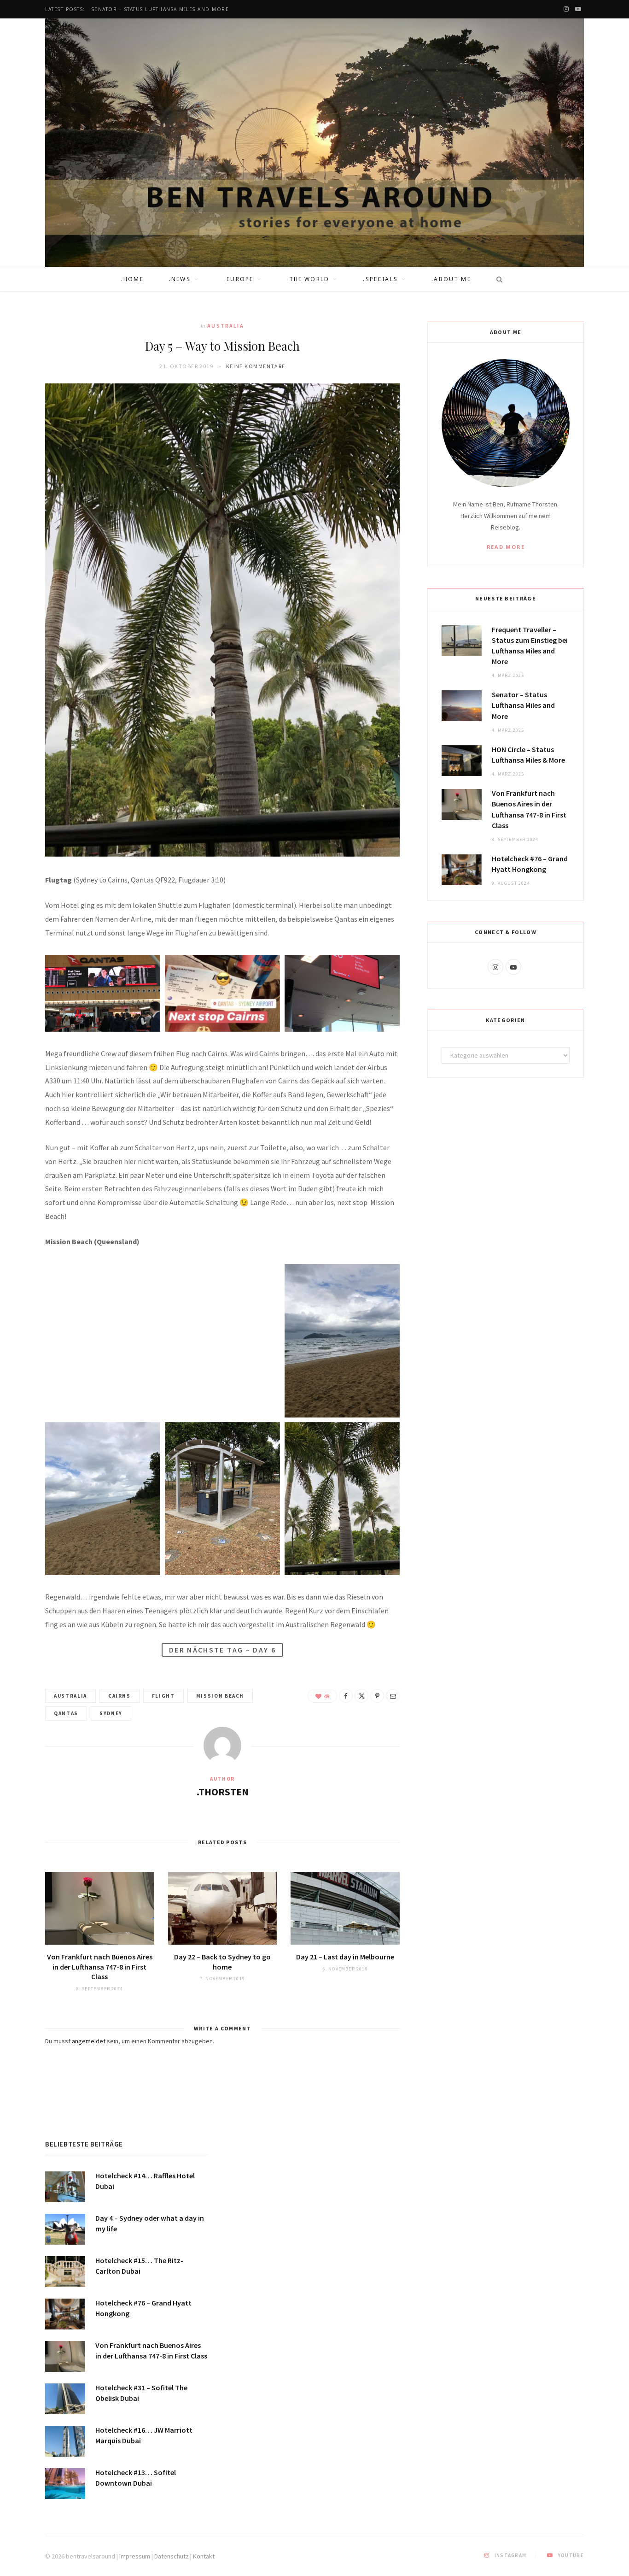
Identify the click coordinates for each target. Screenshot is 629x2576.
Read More (506, 547)
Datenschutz (172, 2556)
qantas (66, 1713)
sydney (111, 1713)
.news (180, 279)
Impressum (135, 2556)
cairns (119, 1696)
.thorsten (223, 1792)
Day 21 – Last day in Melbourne (345, 1957)
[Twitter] (361, 1696)
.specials (380, 279)
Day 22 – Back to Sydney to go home (222, 1962)
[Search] (496, 279)
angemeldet (89, 2041)
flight (163, 1696)
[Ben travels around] (314, 143)
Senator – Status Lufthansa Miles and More (160, 9)
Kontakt (204, 2556)
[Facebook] (346, 1696)
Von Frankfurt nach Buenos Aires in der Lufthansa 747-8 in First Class (100, 1967)
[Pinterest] (377, 1696)
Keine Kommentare (256, 366)
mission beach (220, 1696)
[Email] (393, 1696)
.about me (451, 279)
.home (132, 279)
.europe (239, 279)
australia (225, 326)
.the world (309, 279)
